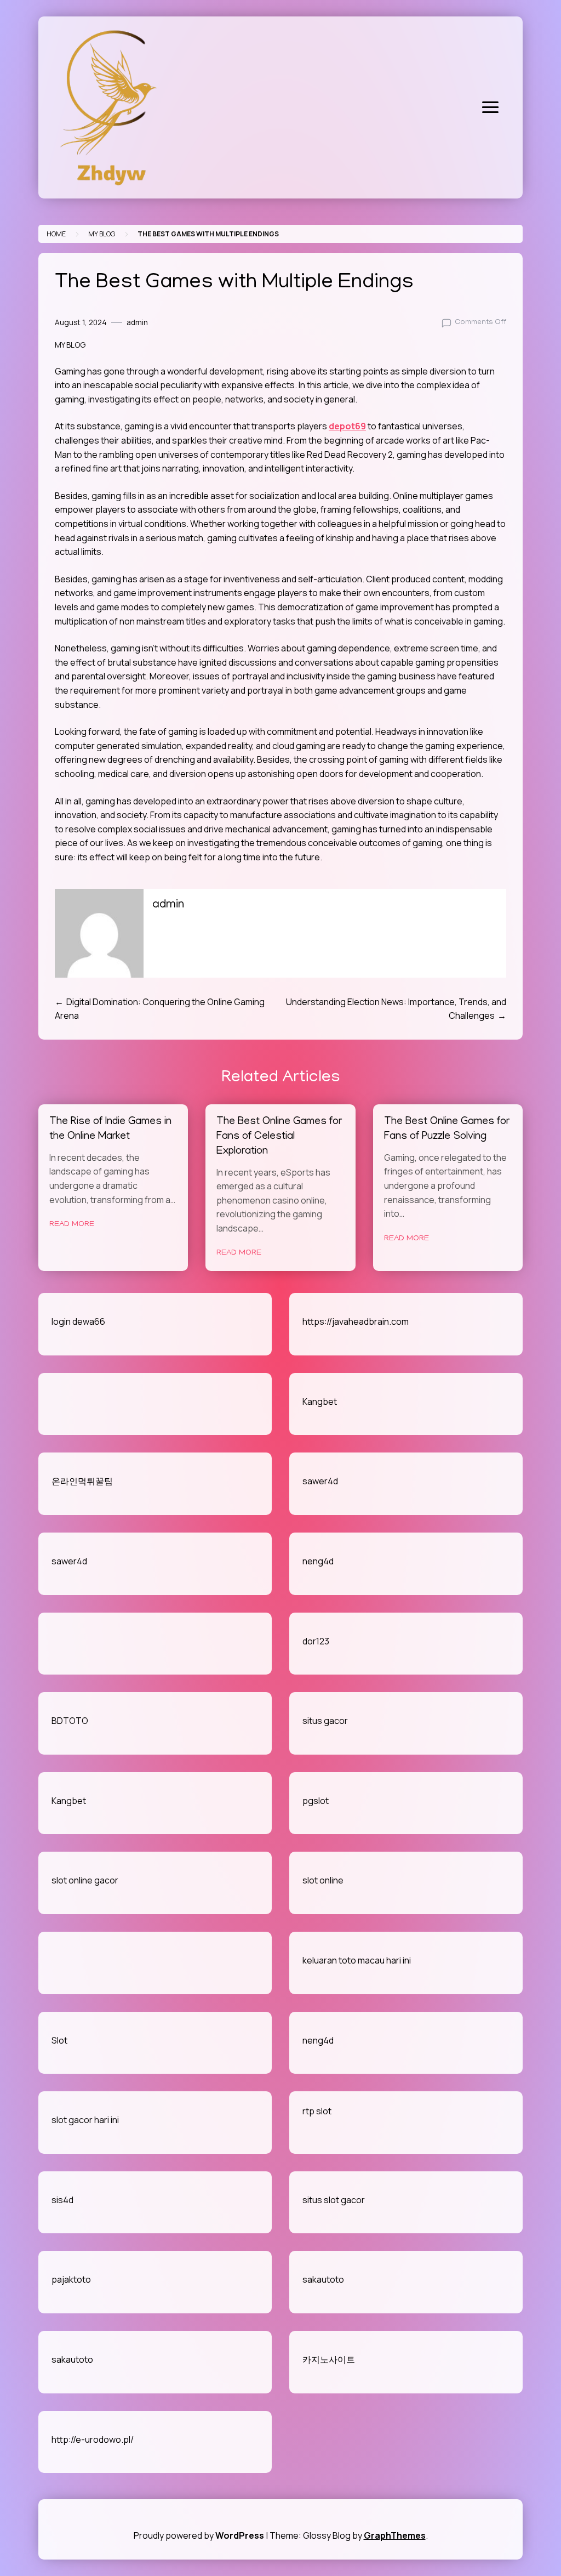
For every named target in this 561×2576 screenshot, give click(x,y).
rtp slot (317, 2111)
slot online (323, 1880)
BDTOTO (70, 1721)
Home (56, 234)
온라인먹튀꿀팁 (82, 1481)
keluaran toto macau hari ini (357, 1960)
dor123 (316, 1641)
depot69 (347, 426)
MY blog (102, 234)
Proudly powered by (199, 2535)
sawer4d (320, 1481)
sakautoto (323, 2279)
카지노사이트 (329, 2359)
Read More (72, 1224)
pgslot (316, 1801)
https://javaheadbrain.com (356, 1321)
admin (137, 322)
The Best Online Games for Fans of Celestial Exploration (279, 1137)
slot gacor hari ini (85, 2120)
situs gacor (325, 1721)
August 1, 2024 (81, 322)
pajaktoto (71, 2279)
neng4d (318, 1561)
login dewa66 (78, 1321)
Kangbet (320, 1402)
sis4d (62, 2200)
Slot (59, 2040)
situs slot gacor (334, 2200)
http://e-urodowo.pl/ (93, 2439)
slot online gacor (85, 1880)
